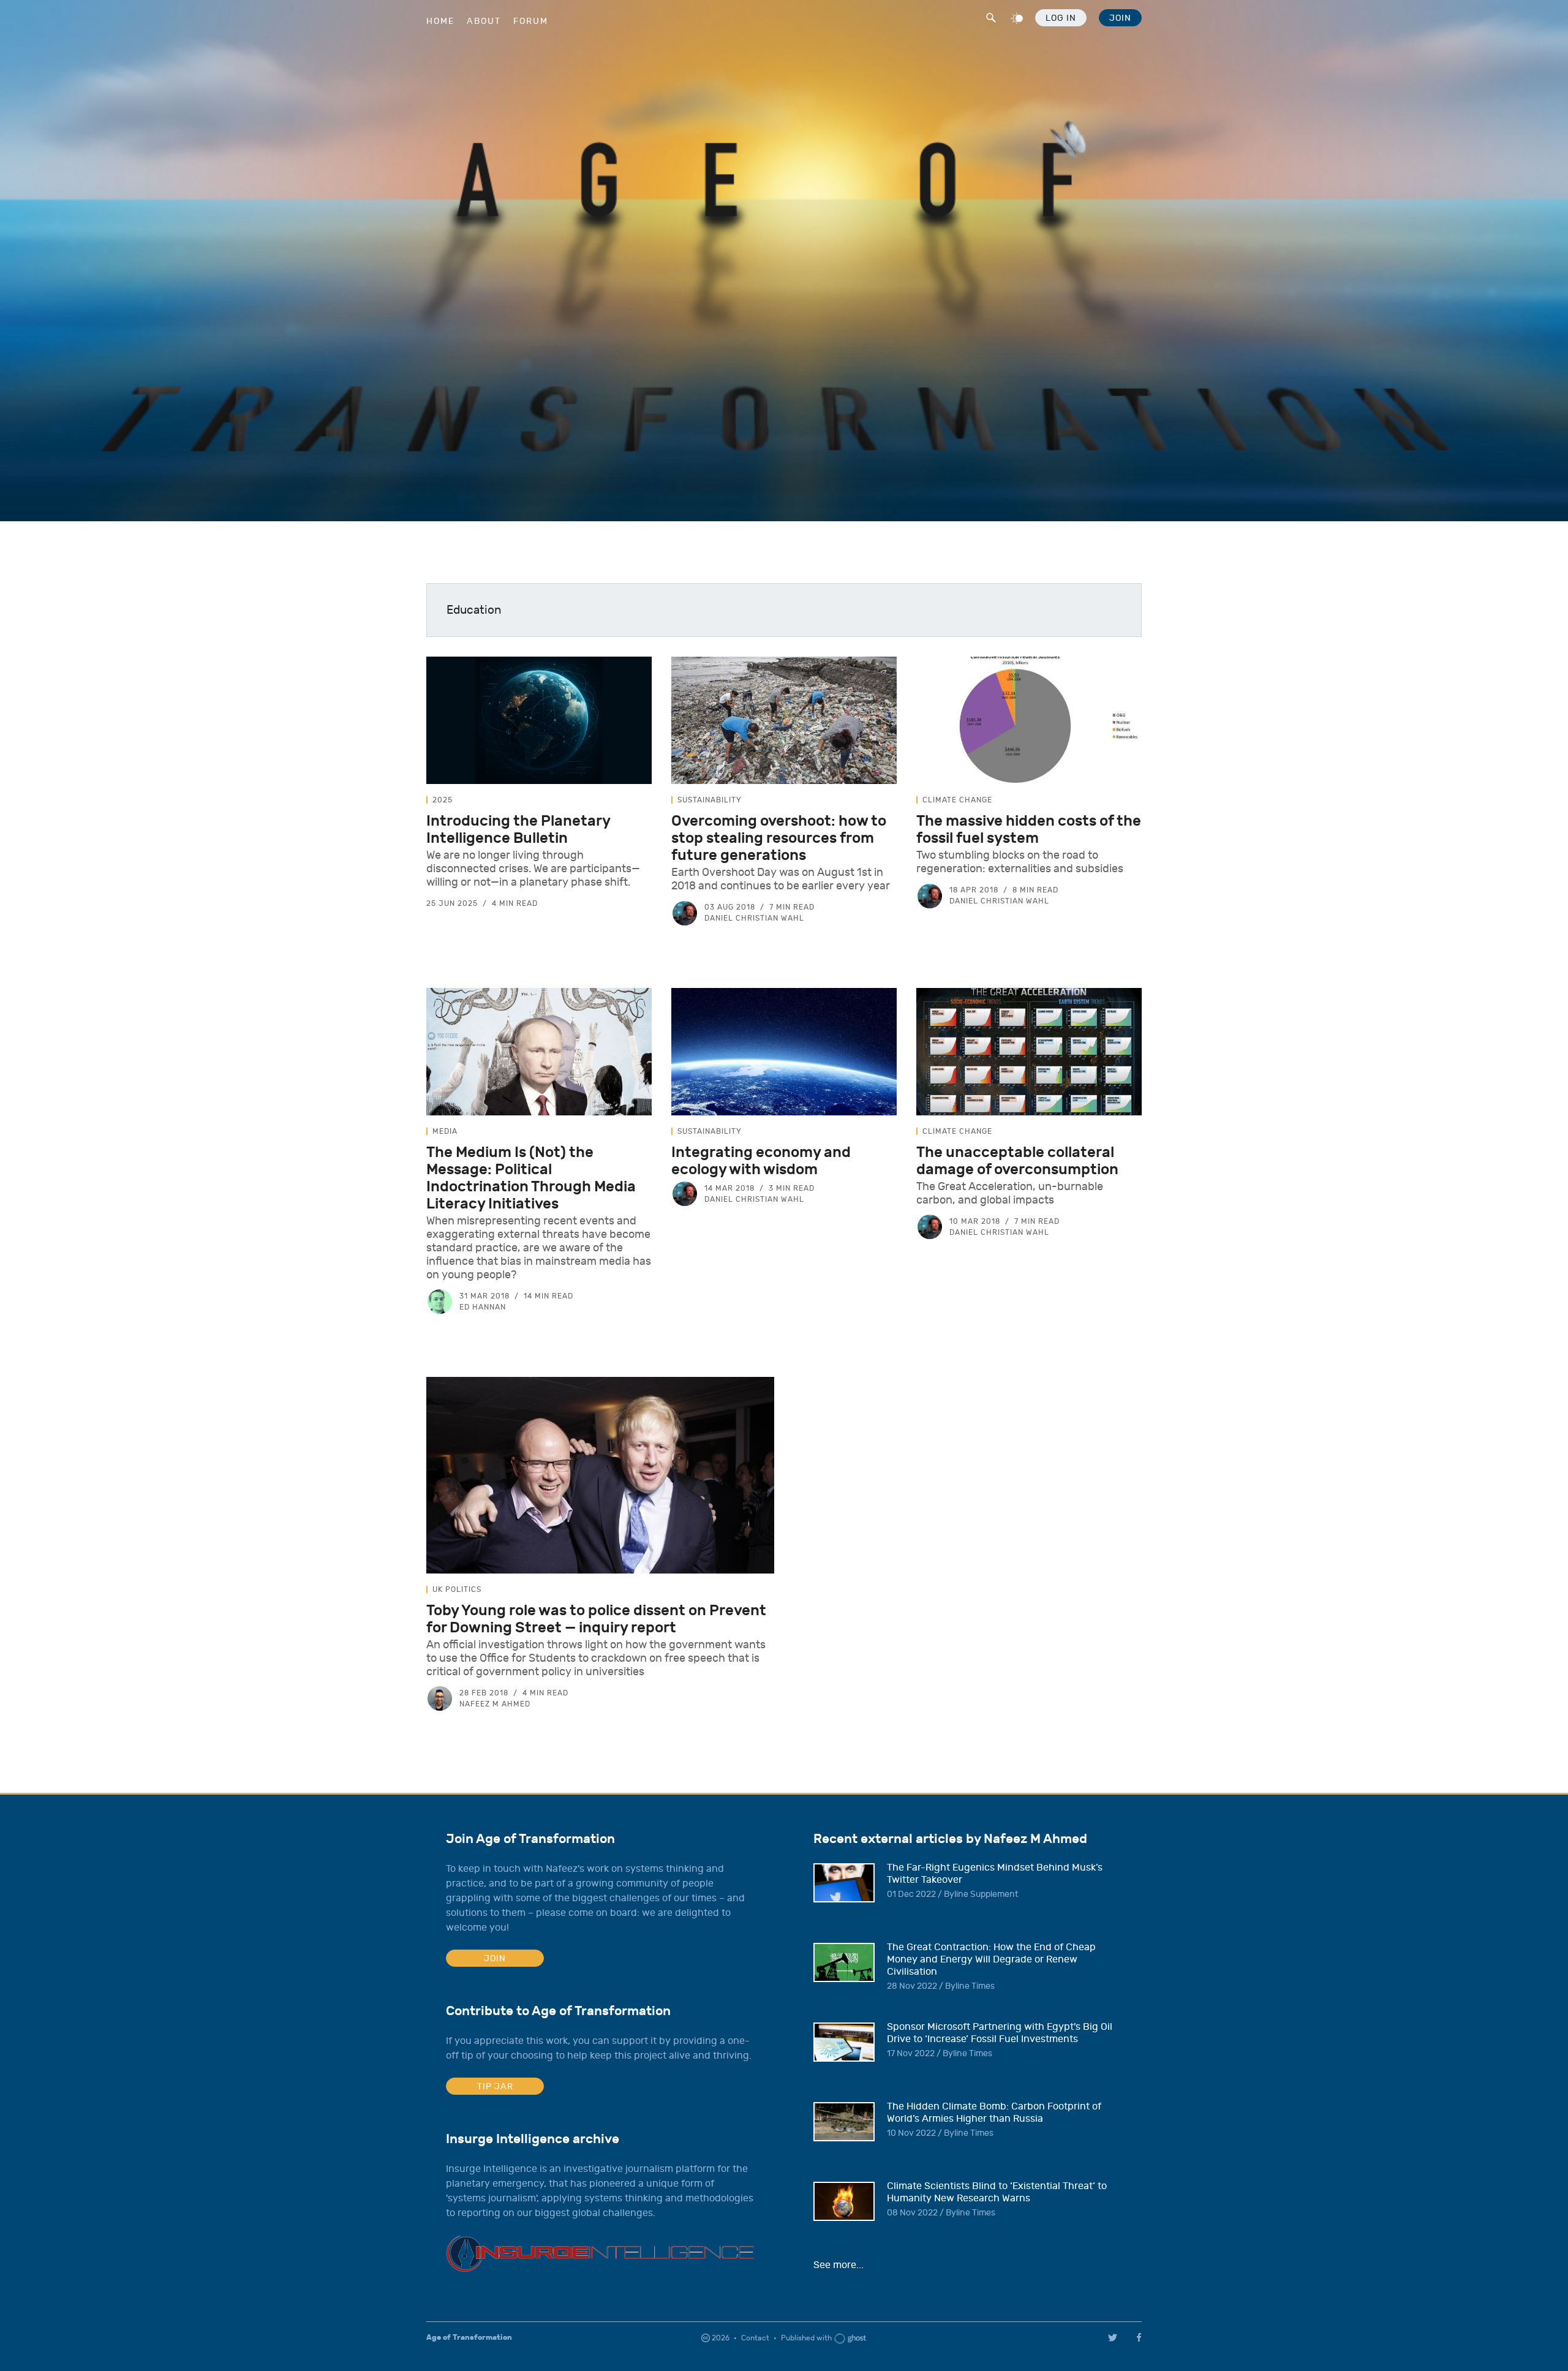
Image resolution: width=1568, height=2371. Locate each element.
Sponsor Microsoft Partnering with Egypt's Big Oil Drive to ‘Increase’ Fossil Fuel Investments (1000, 2033)
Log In (1061, 18)
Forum (531, 21)
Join (1120, 18)
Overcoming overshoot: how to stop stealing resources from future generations (779, 838)
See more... (839, 2265)
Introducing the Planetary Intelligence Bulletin (518, 829)
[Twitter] (1113, 2338)
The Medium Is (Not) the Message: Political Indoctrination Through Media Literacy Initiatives (531, 1178)
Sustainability (710, 800)
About (484, 21)
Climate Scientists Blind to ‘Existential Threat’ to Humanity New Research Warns (997, 2192)
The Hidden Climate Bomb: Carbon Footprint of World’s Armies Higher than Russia (994, 2113)
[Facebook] (1141, 2337)
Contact (755, 2338)
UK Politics (457, 1589)
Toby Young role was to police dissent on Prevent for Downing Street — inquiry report (596, 1619)
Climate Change (957, 800)
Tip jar (495, 2086)
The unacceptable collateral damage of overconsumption (1017, 1161)
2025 (443, 800)
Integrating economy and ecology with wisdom (761, 1161)
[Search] (990, 16)
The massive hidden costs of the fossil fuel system (1029, 829)
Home (440, 21)
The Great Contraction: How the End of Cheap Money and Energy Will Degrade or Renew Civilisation (991, 1959)
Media (445, 1131)
